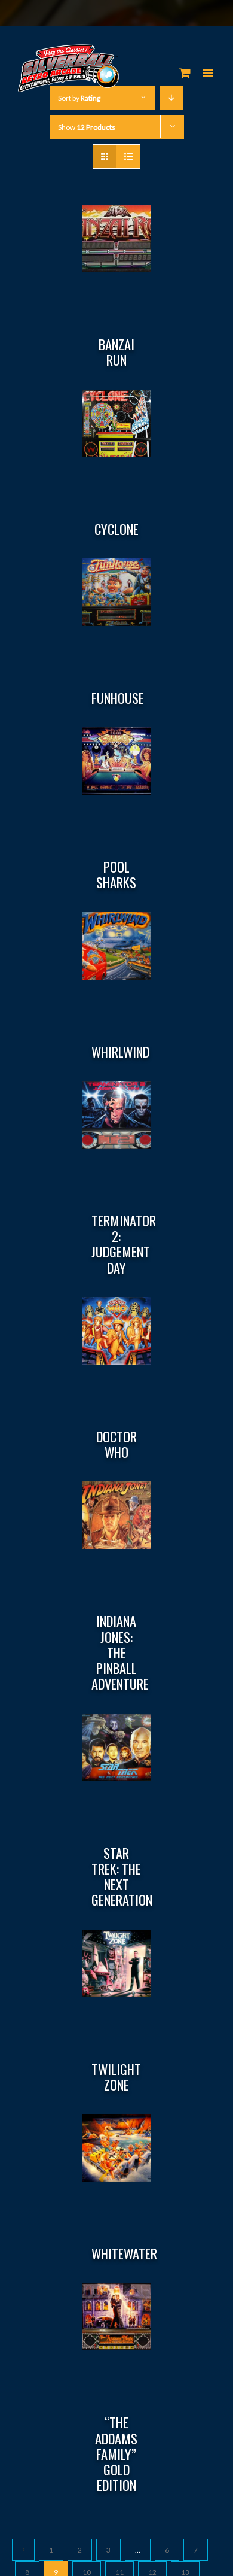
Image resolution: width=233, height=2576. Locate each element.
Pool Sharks (116, 874)
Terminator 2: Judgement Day (124, 1244)
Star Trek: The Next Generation (122, 1877)
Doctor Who (116, 1444)
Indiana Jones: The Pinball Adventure (120, 1652)
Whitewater (124, 2253)
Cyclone (116, 529)
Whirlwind (120, 1052)
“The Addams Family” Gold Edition (116, 2454)
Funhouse (118, 698)
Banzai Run (116, 352)
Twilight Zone (116, 2077)
